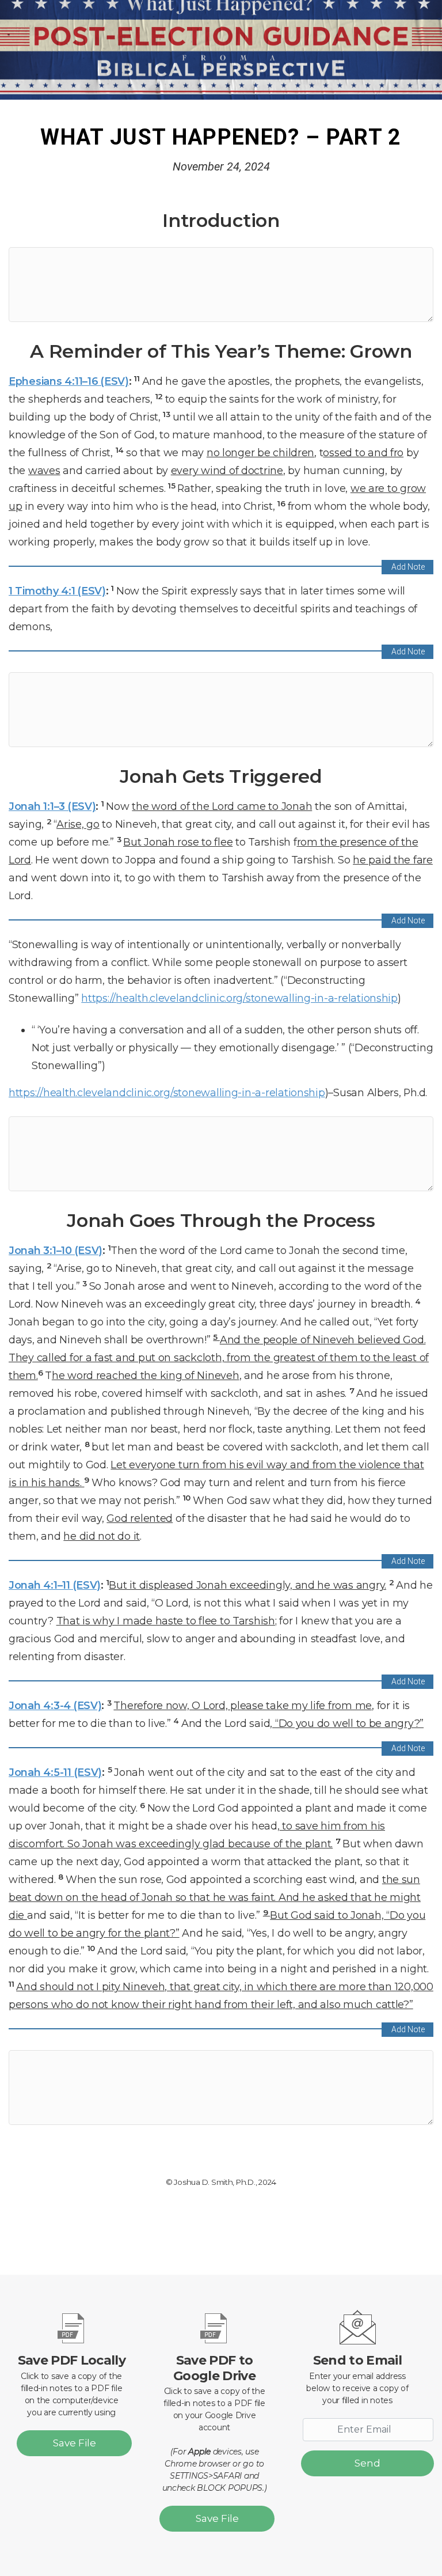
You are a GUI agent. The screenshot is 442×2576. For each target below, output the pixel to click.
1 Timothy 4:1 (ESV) (57, 591)
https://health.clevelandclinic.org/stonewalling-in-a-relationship (239, 998)
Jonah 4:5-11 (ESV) (55, 1772)
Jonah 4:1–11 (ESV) (55, 1585)
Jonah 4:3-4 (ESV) (55, 1705)
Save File (75, 2443)
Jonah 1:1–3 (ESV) (52, 806)
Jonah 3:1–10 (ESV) (56, 1250)
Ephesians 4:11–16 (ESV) (69, 381)
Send (367, 2463)
